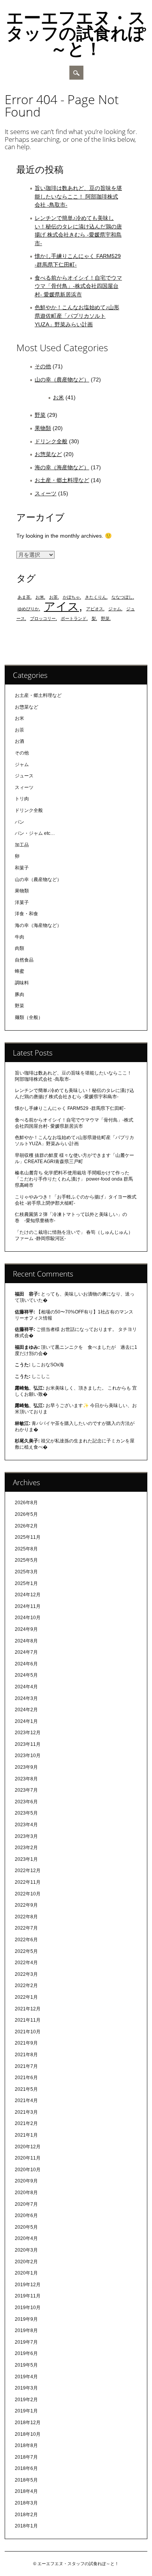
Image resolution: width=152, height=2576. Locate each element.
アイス (62, 606)
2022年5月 (26, 1951)
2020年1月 (26, 2273)
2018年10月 (28, 2434)
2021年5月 (26, 2089)
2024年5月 (26, 1675)
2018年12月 (28, 2423)
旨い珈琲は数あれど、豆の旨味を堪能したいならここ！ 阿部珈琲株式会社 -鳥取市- (78, 196)
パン (19, 822)
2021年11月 (28, 2020)
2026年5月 (26, 1514)
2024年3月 (26, 1698)
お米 (58, 397)
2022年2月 (26, 1986)
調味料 (22, 983)
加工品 (22, 845)
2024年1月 (26, 1721)
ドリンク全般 (51, 441)
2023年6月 (26, 1802)
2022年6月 (26, 1940)
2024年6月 (26, 1664)
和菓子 (22, 868)
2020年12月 (28, 2147)
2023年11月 (28, 1744)
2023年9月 (26, 1767)
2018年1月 (26, 2526)
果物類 (43, 428)
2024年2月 (26, 1710)
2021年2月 (26, 2123)
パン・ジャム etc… (35, 833)
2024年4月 (26, 1687)
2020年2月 (26, 2262)
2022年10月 (28, 1894)
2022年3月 (26, 1974)
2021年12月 (28, 2009)
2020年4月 (26, 2238)
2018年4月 (26, 2491)
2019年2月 (26, 2400)
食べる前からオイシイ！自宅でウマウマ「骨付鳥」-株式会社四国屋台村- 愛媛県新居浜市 (78, 286)
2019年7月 (26, 2342)
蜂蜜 (19, 971)
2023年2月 (26, 1848)
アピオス (95, 609)
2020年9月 (26, 2181)
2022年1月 (26, 1997)
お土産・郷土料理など (62, 480)
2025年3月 (26, 1572)
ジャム (115, 609)
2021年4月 (26, 2101)
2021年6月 (26, 2078)
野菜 (40, 415)
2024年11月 (28, 1606)
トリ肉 (22, 799)
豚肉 (19, 995)
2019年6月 (26, 2353)
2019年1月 (26, 2411)
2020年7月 (26, 2204)
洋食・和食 (27, 914)
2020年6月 (26, 2215)
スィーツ (46, 493)
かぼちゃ (71, 597)
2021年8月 (26, 2055)
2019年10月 (28, 2308)
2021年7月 (26, 2066)
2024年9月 (26, 1629)
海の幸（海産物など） (62, 467)
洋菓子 (22, 902)
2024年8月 (26, 1641)
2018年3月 (26, 2503)
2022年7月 (26, 1928)
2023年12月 (28, 1733)
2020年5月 (26, 2227)
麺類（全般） (29, 1017)
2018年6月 (26, 2468)
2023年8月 (26, 1779)
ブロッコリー (43, 618)
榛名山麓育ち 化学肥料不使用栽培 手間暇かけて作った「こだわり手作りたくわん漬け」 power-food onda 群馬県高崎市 (74, 1179)
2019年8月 (26, 2330)
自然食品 (24, 960)
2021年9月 (26, 2043)
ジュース (24, 776)
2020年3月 (26, 2250)
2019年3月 (26, 2388)
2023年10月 (28, 1756)
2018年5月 (26, 2480)
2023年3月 (26, 1836)
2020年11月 (28, 2158)
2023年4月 (26, 1825)
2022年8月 (26, 1917)
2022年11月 (28, 1882)
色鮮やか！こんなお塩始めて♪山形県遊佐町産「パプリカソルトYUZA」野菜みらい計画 (77, 316)
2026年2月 (26, 1526)
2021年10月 (28, 2032)
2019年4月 (26, 2377)
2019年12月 (28, 2285)
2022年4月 (26, 1963)
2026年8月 (26, 1503)
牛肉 (19, 937)
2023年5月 (26, 1813)
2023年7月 (26, 1790)
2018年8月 (26, 2445)
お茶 (53, 597)
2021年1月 (26, 2135)
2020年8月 (26, 2193)
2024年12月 (28, 1595)
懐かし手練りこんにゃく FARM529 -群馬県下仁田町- (70, 1108)
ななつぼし (122, 597)
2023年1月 (26, 1859)
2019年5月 (26, 2365)
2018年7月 (26, 2457)
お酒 (19, 741)
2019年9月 (26, 2319)
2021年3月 (26, 2112)
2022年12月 (28, 1871)
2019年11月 (28, 2296)
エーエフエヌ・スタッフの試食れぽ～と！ (76, 33)
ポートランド (74, 618)
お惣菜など (48, 454)
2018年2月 (26, 2515)
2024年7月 (26, 1652)
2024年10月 (28, 1618)
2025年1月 (26, 1583)
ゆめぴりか (28, 609)
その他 (43, 366)
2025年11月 (28, 1537)
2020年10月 (28, 2170)
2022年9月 (26, 1905)
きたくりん (96, 597)
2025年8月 (26, 1549)
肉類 (19, 948)
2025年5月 (26, 1560)
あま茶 (24, 597)
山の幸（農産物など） (62, 380)
